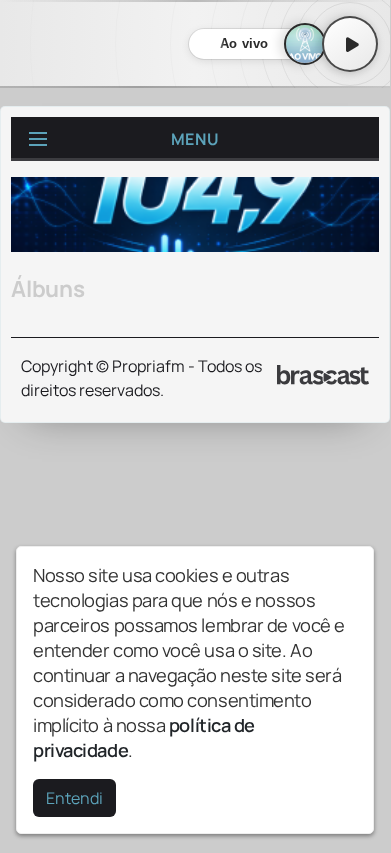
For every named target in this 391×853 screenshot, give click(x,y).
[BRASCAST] (323, 375)
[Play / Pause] (350, 44)
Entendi (74, 798)
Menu (195, 139)
